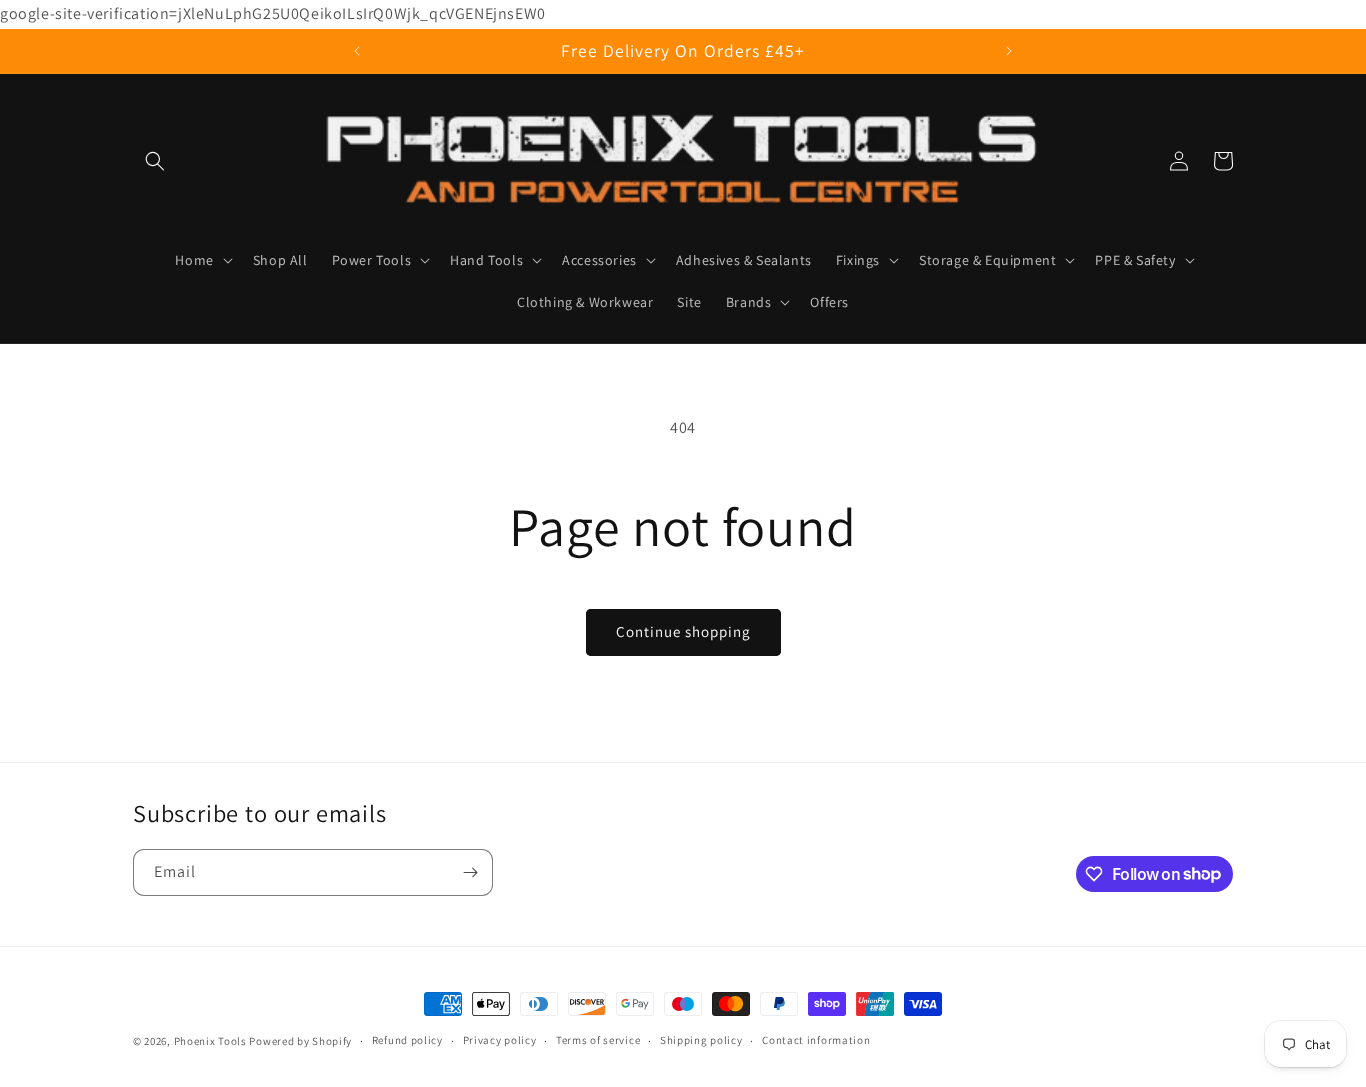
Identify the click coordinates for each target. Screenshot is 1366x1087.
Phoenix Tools (210, 1041)
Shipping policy (701, 1040)
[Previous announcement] (357, 51)
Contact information (816, 1040)
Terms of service (598, 1040)
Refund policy (407, 1040)
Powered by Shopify (300, 1041)
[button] (155, 161)
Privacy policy (500, 1040)
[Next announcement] (1009, 51)
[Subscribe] (470, 872)
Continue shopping (683, 631)
